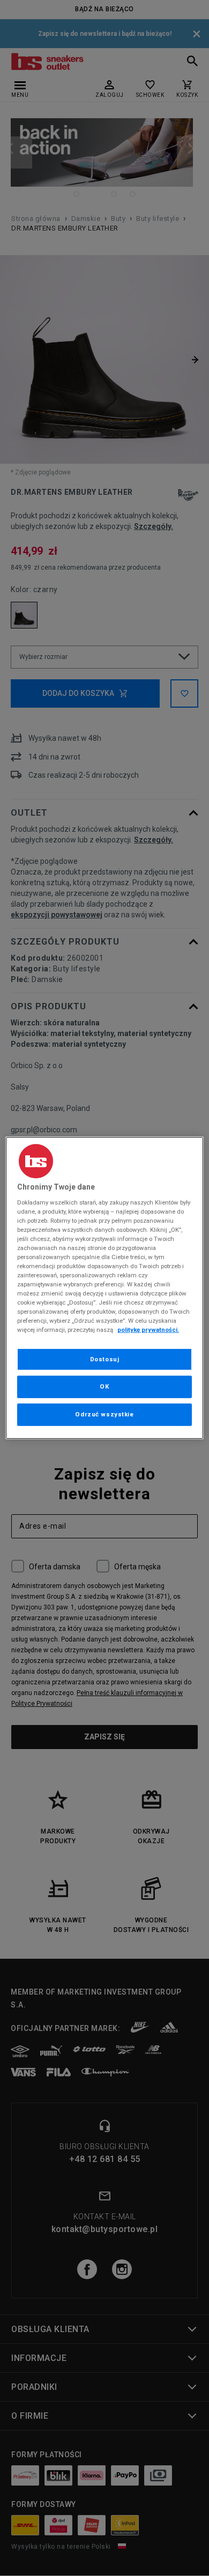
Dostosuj (105, 1359)
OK (104, 1386)
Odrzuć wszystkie (104, 1414)
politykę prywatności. (148, 1330)
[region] (105, 1288)
